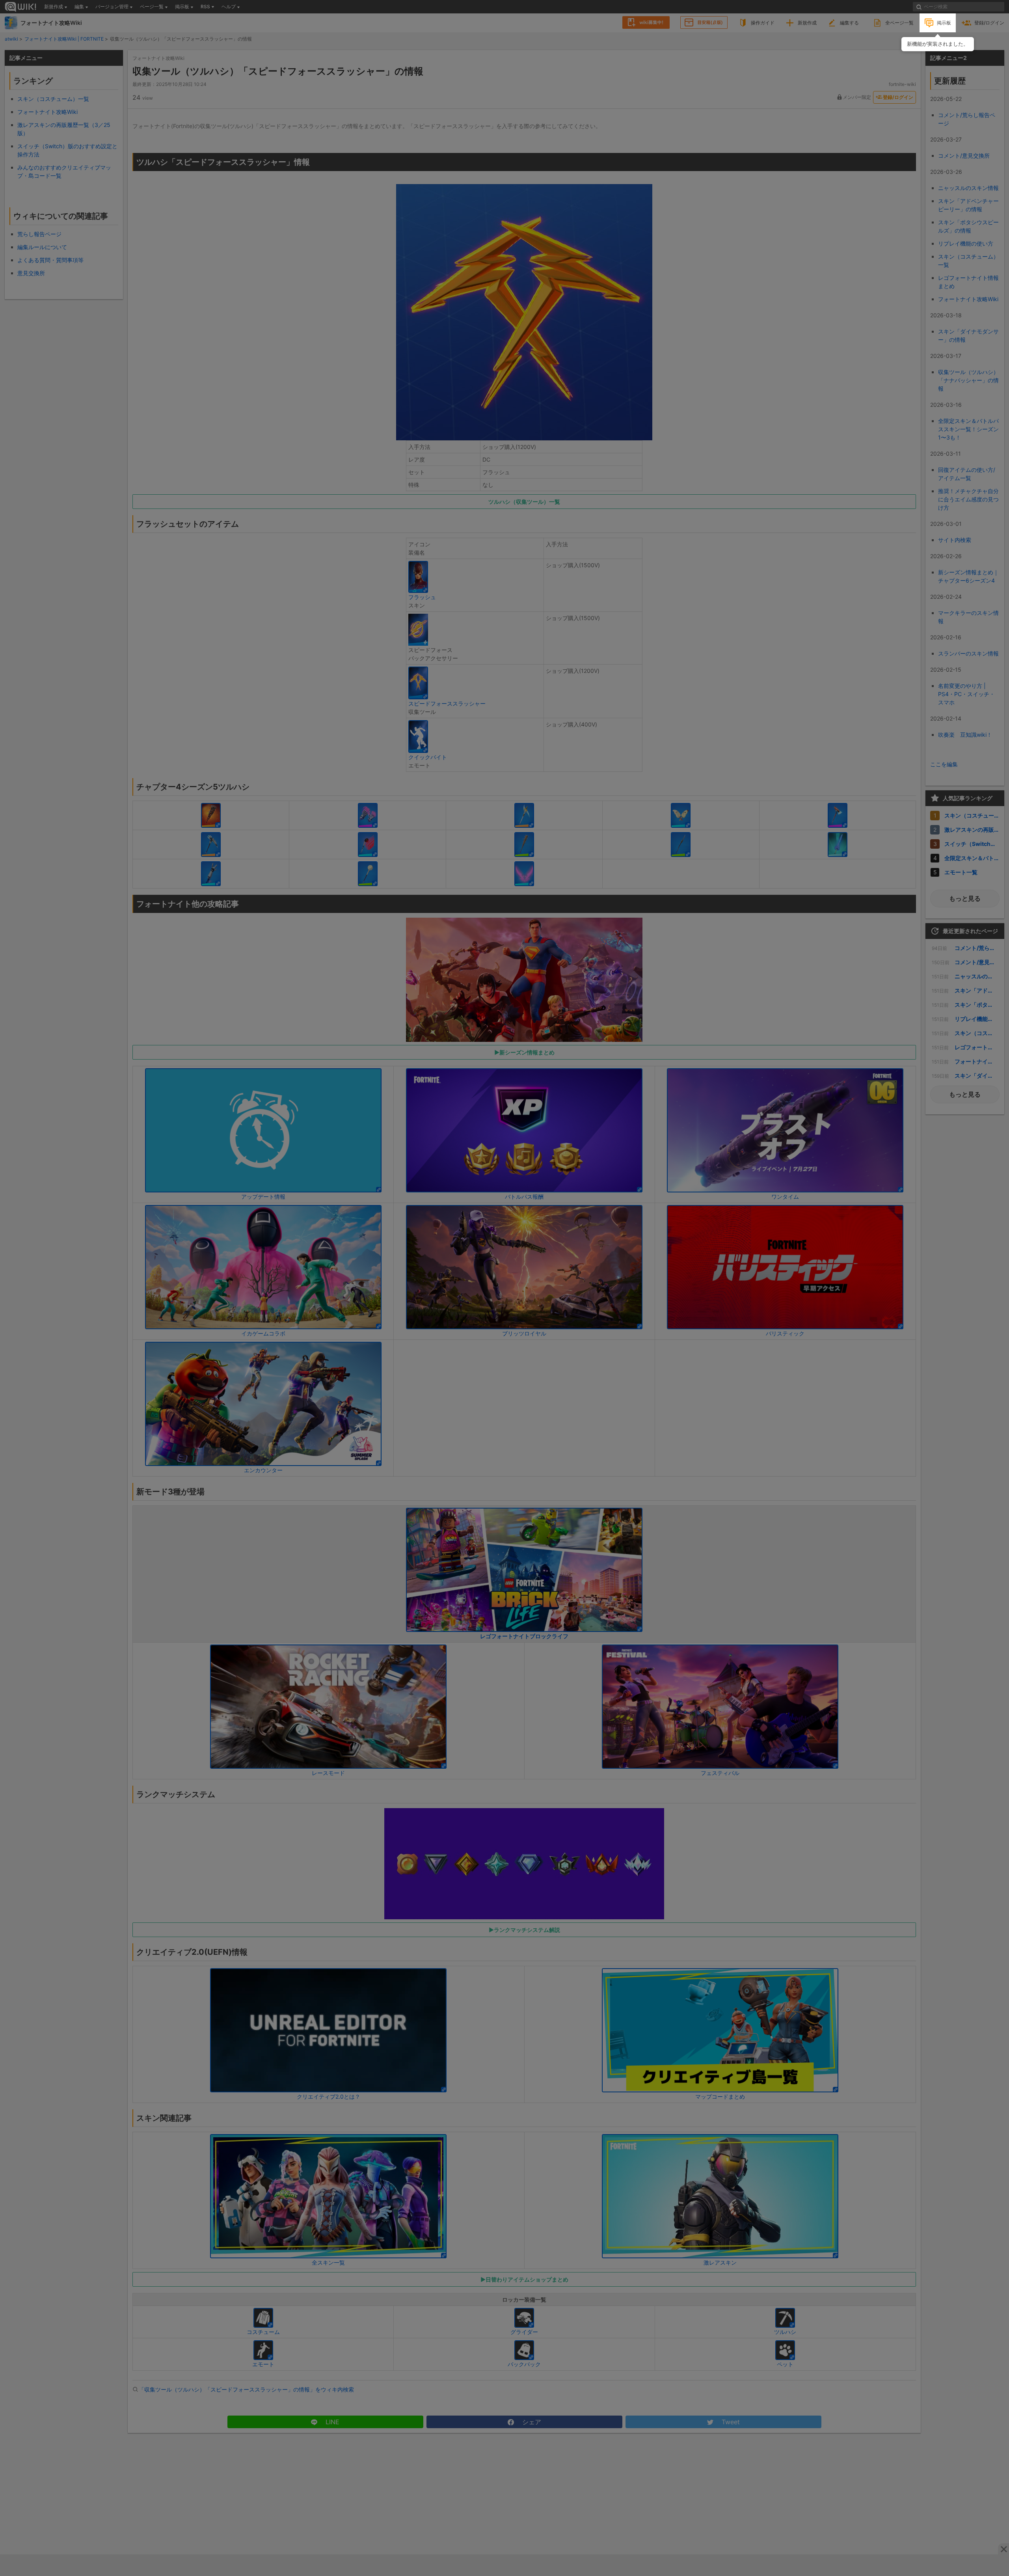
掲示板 (944, 23)
